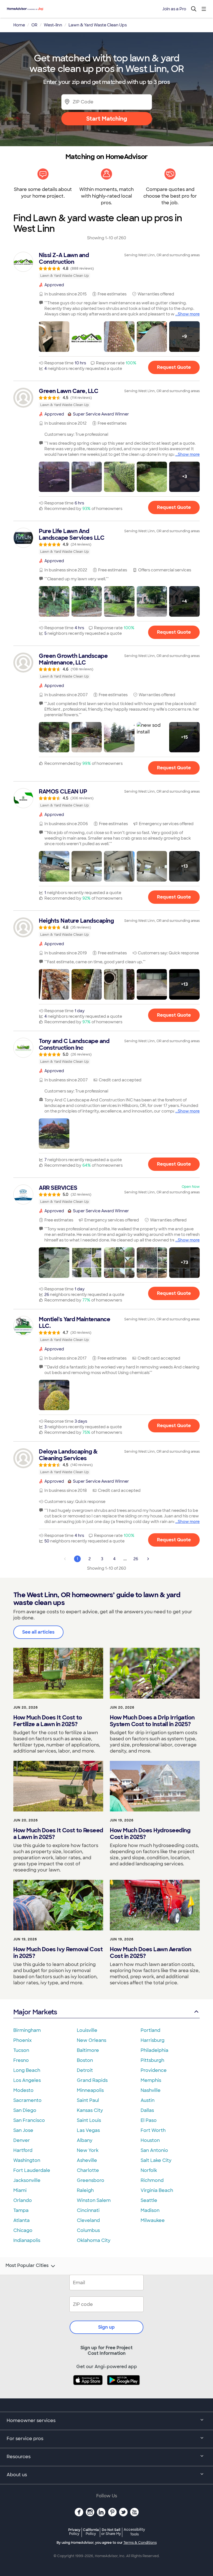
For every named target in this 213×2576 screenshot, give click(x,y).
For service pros (25, 2439)
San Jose (23, 2130)
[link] (106, 265)
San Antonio (154, 2150)
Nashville (151, 2090)
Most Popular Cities (27, 2266)
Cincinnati (88, 2210)
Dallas (147, 2110)
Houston (150, 2140)
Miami (20, 2190)
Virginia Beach (157, 2190)
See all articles (38, 1632)
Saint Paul (88, 2100)
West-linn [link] (53, 25)
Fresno (21, 2060)
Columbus (88, 2230)
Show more (189, 314)
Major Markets (35, 2012)
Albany (85, 2140)
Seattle (149, 2200)
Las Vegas (88, 2130)
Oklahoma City (94, 2240)
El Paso (149, 2120)
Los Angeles (27, 2080)
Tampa (21, 2210)
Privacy (74, 2532)
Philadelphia (154, 2050)
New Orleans (92, 2040)
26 (136, 1559)
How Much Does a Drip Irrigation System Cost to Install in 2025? (152, 1721)
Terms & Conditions (140, 2543)
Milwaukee (153, 2220)
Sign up (106, 2327)
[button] (54, 337)
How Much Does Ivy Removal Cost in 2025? (58, 1953)
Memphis (151, 2080)
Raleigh (85, 2190)
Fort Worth (153, 2130)
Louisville (87, 2030)
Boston (85, 2060)
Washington (27, 2160)
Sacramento (27, 2100)
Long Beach (27, 2070)
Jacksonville (27, 2180)
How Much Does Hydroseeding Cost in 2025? (150, 1834)
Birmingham (27, 2030)
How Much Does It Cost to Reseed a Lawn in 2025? (58, 1834)
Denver (22, 2140)
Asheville (87, 2160)
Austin (148, 2100)
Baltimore (88, 2050)
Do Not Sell (111, 2532)
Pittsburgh (152, 2060)
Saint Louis (89, 2120)
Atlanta (21, 2220)
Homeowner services (31, 2421)
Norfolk (149, 2170)
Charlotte (88, 2170)
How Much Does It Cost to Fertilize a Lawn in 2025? (48, 1721)
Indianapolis (27, 2240)
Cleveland (88, 2220)
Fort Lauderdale (32, 2170)
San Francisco (29, 2120)
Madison (150, 2210)
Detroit (85, 2070)
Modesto (23, 2090)
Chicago (23, 2230)
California (91, 2532)
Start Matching (107, 119)
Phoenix (22, 2040)
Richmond (152, 2180)
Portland (150, 2030)
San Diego (25, 2110)
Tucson (21, 2050)
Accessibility (134, 2532)
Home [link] (19, 25)
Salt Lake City (156, 2160)
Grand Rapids (92, 2080)
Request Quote (174, 367)
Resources (19, 2457)
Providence (154, 2070)
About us (17, 2475)
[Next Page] (148, 1559)
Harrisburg (153, 2040)
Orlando (23, 2200)
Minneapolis (90, 2090)
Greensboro (91, 2180)
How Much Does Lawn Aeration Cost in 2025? (151, 1953)
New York (88, 2150)
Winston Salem (94, 2200)
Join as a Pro (174, 9)
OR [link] (34, 25)
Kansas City (90, 2110)
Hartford (23, 2150)
